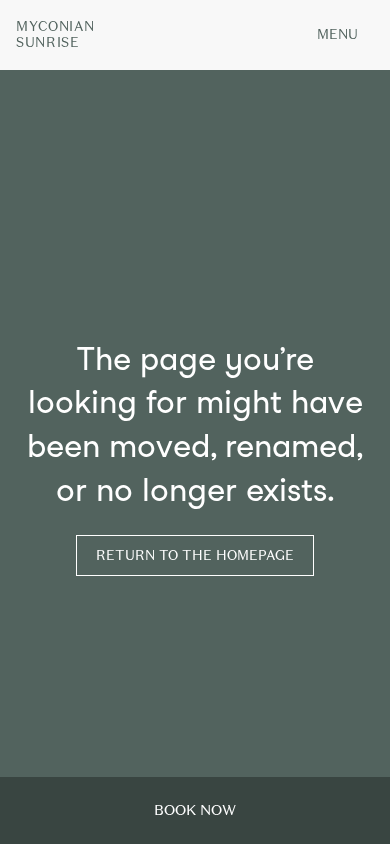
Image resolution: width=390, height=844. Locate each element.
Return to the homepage (195, 555)
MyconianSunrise (55, 35)
